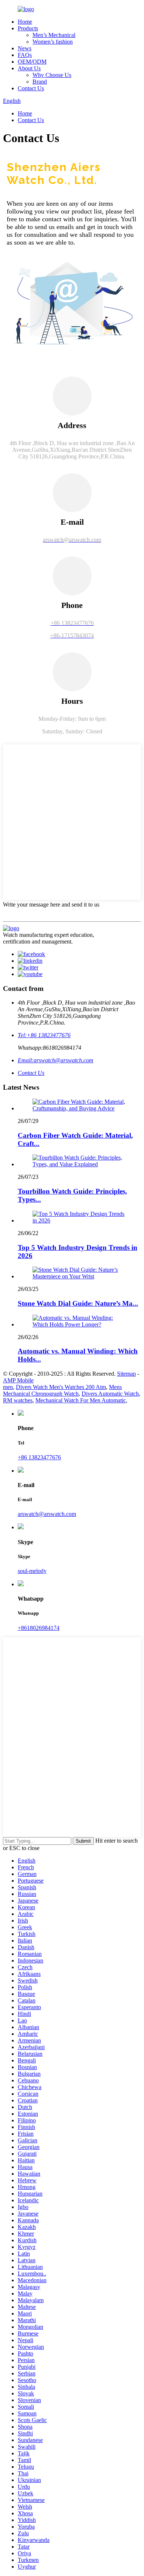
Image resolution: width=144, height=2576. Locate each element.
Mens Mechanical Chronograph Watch (62, 1390)
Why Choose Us (52, 75)
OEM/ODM (32, 62)
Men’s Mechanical (54, 35)
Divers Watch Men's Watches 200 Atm (61, 1387)
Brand (40, 82)
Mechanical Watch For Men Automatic (81, 1400)
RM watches (18, 1400)
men (8, 1387)
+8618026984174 (39, 1628)
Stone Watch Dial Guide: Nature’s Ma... (78, 1303)
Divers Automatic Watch (110, 1394)
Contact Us (31, 88)
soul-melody (32, 1571)
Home (25, 22)
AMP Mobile (18, 1380)
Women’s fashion (53, 42)
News (25, 48)
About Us (29, 68)
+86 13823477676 (39, 1457)
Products (28, 28)
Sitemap (126, 1374)
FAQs (25, 55)
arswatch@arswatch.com (47, 1514)
